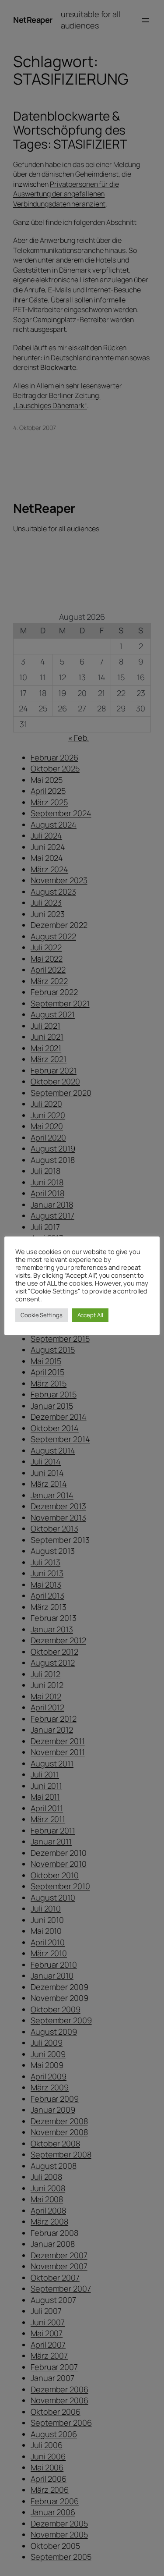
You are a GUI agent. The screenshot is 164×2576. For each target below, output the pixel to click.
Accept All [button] (90, 1315)
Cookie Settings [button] (42, 1315)
